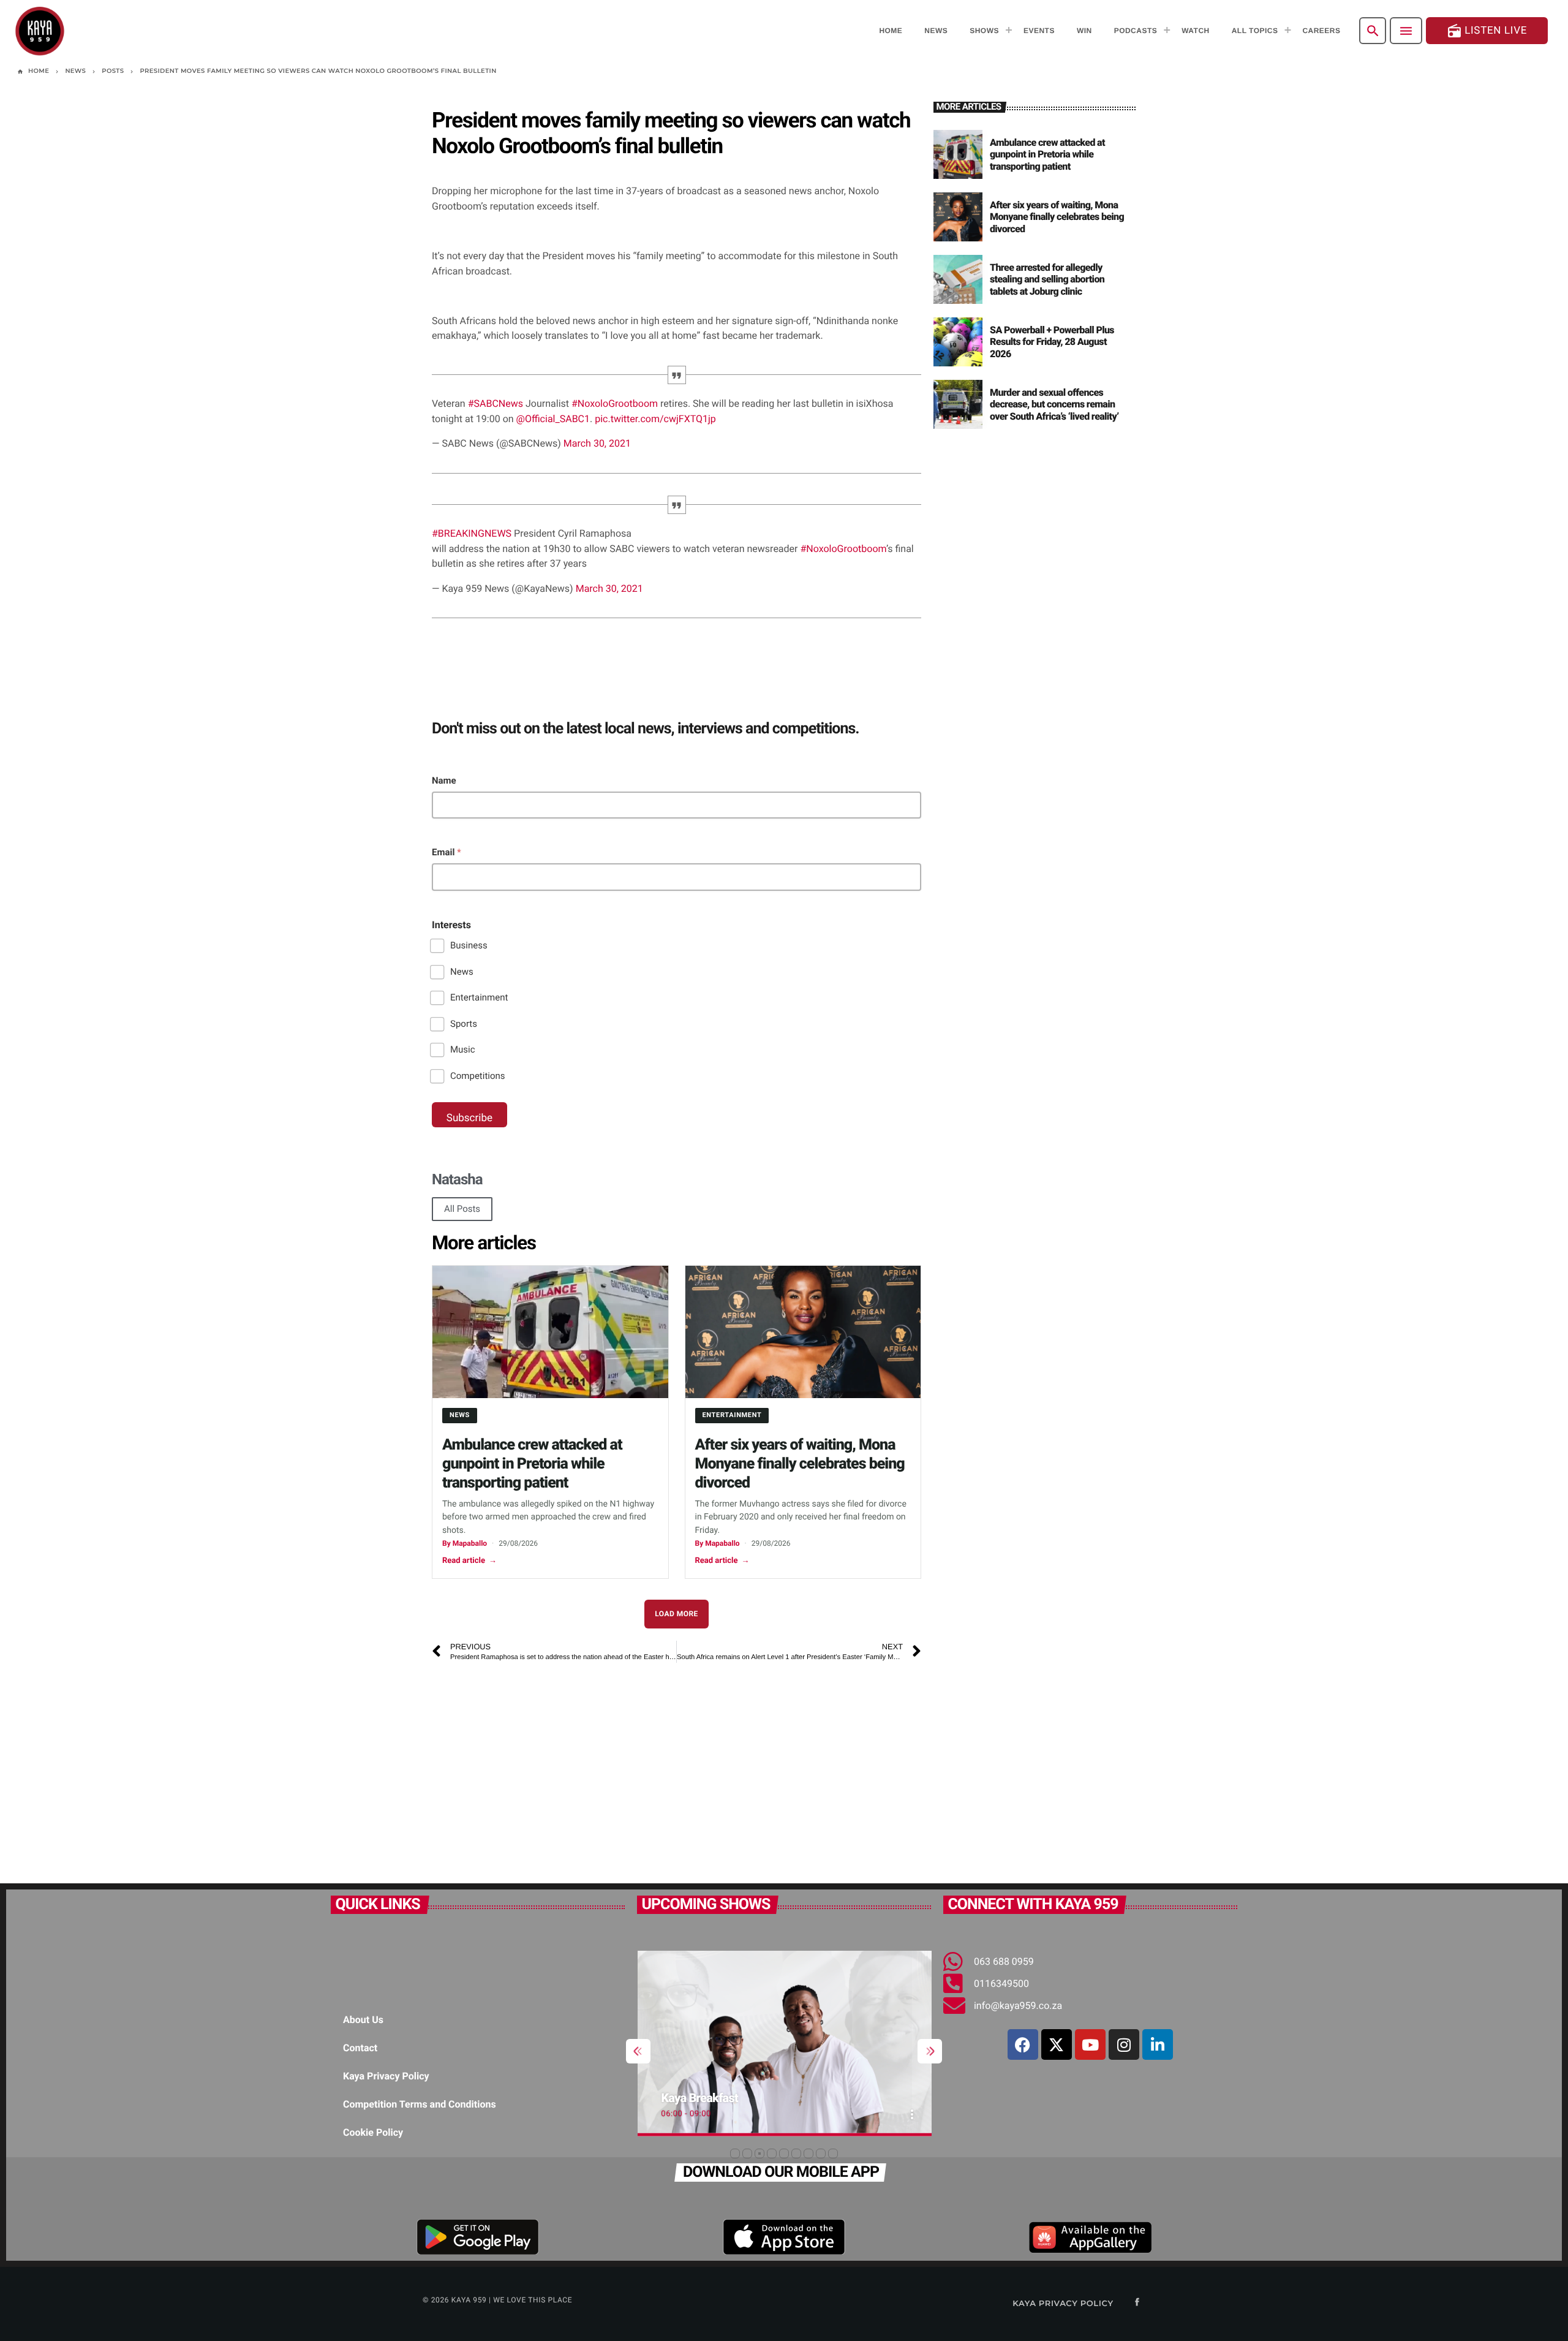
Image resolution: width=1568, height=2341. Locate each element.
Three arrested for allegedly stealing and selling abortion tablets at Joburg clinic (1047, 279)
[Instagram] (1124, 2044)
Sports (464, 1024)
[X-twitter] (1057, 2044)
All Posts (462, 1209)
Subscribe (469, 1118)
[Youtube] (1090, 2044)
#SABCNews (496, 403)
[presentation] (638, 2051)
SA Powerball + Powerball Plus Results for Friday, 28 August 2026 (1052, 342)
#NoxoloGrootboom (615, 403)
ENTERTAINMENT (732, 1415)
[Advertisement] (677, 1767)
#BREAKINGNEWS (472, 533)
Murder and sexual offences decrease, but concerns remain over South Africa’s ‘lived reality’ (1054, 404)
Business (469, 945)
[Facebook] (1023, 2044)
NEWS (460, 1415)
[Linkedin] (1158, 2044)
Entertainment (479, 997)
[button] (735, 2154)
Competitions (478, 1076)
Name (444, 781)
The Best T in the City (728, 2098)
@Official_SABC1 (553, 419)
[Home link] (40, 31)
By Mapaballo (465, 1543)
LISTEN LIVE (1487, 31)
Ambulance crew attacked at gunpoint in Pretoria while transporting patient (532, 1464)
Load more (677, 1614)
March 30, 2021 (597, 443)
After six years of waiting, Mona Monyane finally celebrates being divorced (800, 1464)
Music (463, 1049)
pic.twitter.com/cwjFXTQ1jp (655, 419)
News (462, 972)
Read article (469, 1561)
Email (447, 852)
